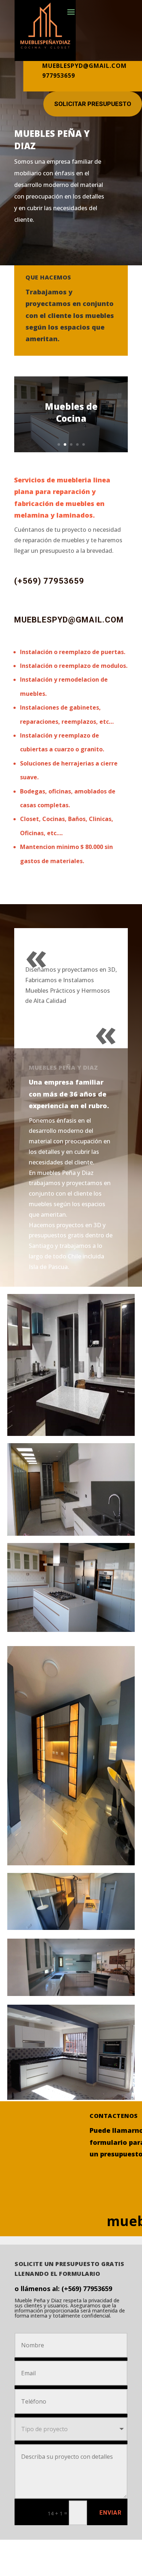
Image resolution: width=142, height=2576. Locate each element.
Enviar (111, 2513)
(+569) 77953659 (49, 581)
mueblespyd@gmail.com (69, 620)
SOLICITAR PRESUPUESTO (93, 104)
